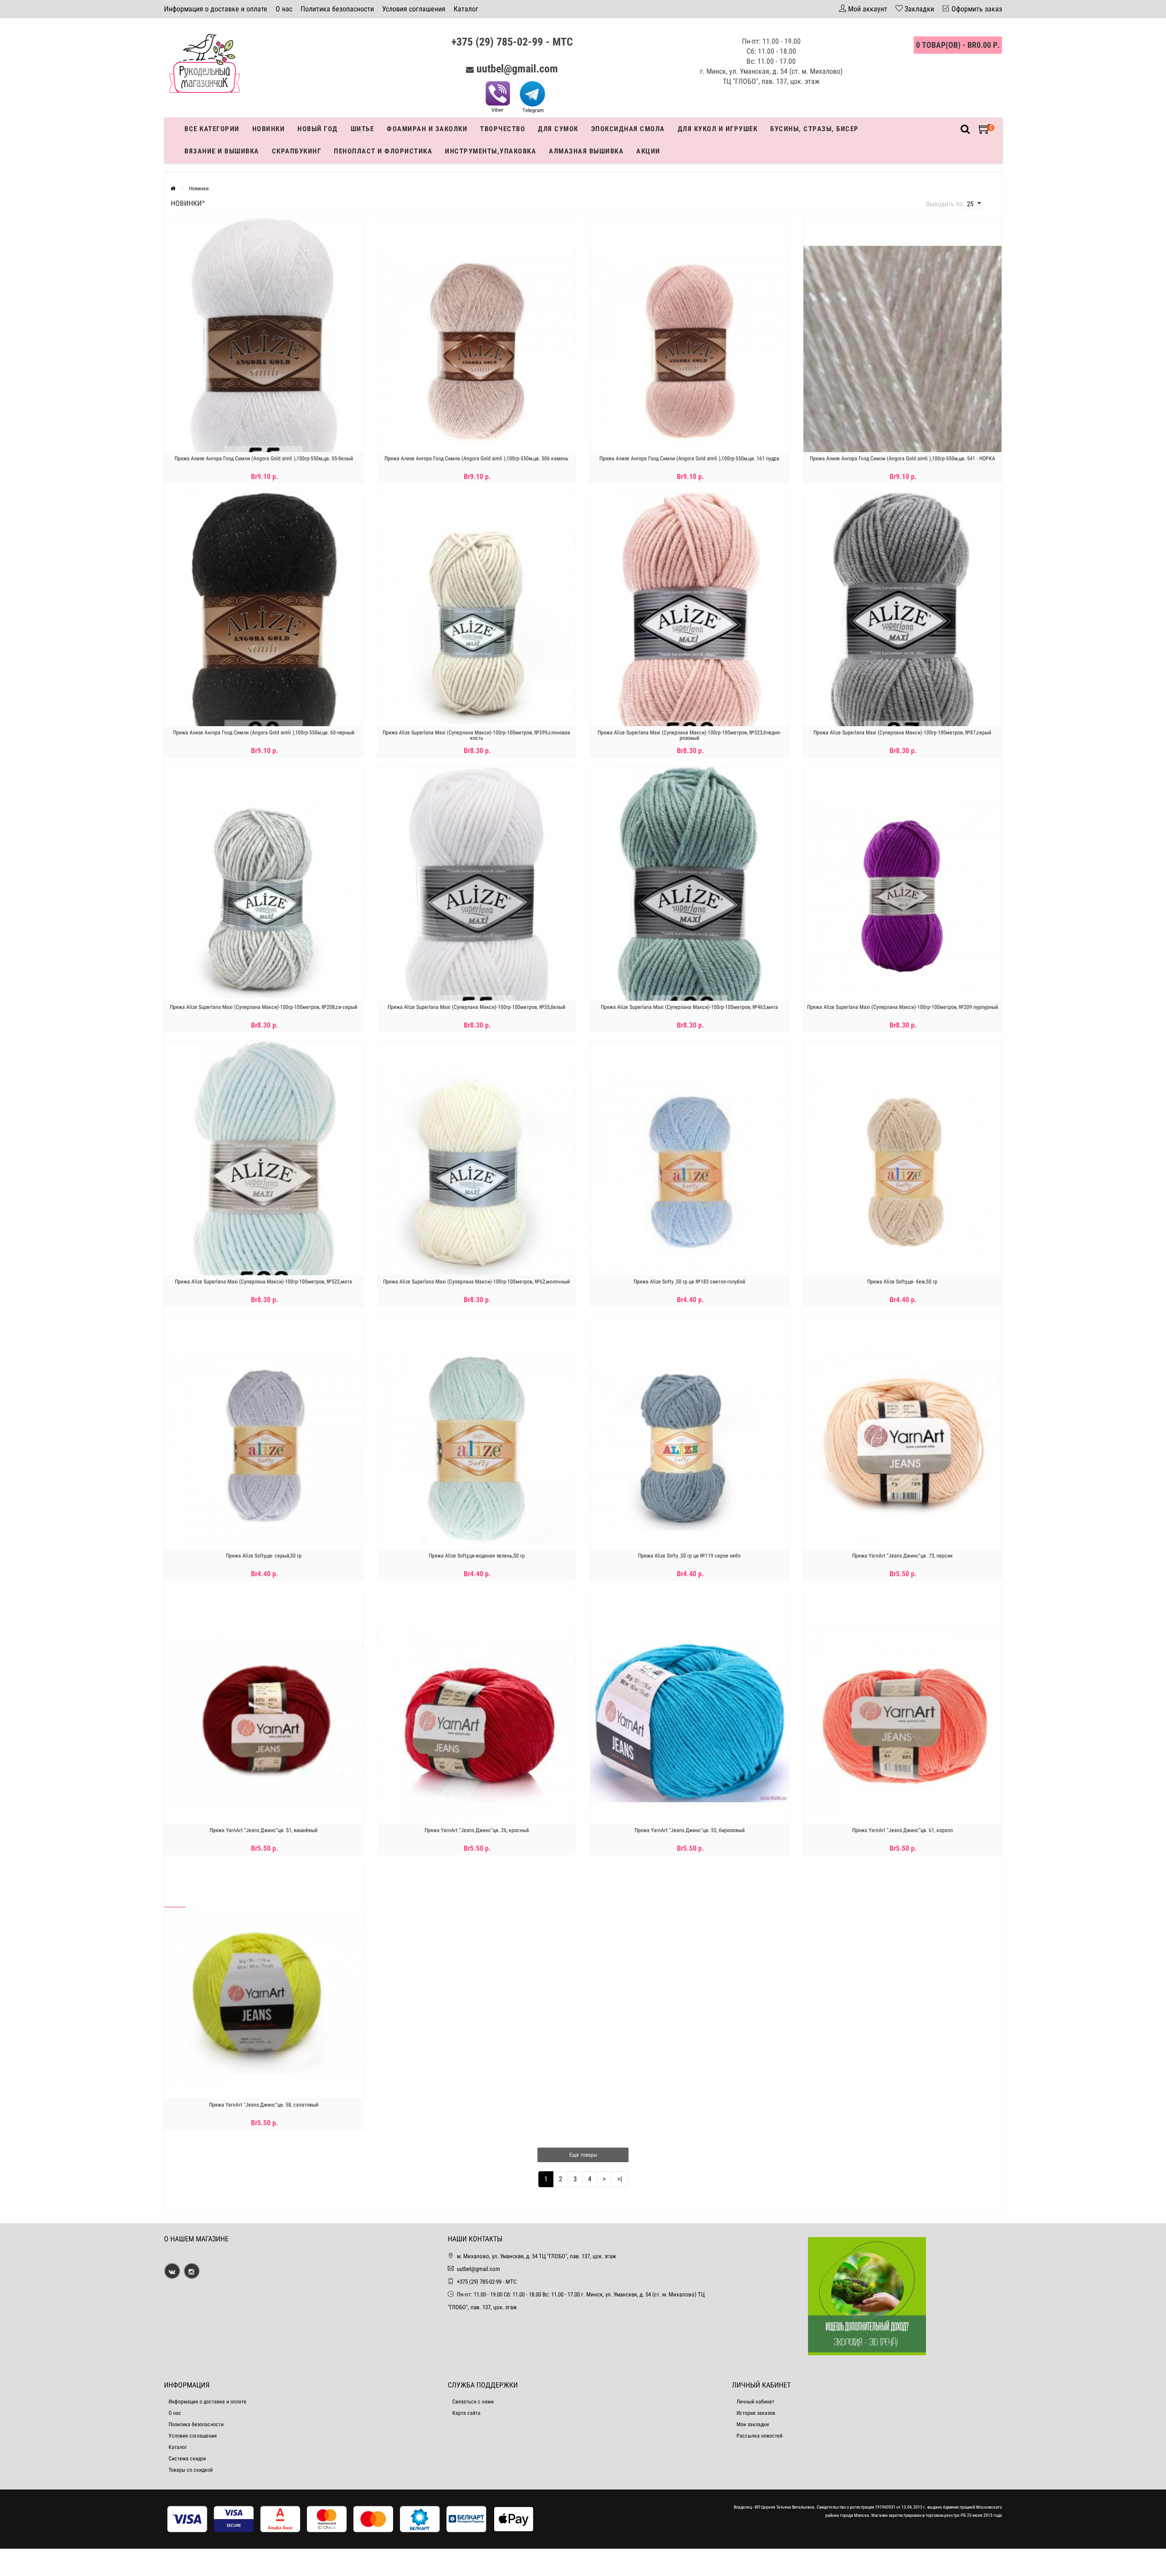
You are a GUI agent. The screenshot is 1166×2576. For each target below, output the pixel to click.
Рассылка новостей (759, 2436)
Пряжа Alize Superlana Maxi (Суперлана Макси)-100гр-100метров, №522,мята (263, 1282)
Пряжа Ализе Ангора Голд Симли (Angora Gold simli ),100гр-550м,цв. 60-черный (264, 733)
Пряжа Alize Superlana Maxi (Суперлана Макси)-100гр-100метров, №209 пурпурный (903, 1007)
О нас (284, 9)
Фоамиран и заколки (427, 129)
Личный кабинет (755, 2402)
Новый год (318, 129)
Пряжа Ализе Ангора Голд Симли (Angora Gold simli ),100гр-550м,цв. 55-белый (264, 458)
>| (620, 2179)
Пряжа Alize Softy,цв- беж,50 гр (902, 1282)
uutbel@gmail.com (517, 69)
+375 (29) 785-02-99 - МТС (512, 42)
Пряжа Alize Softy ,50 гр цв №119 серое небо (689, 1556)
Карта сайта (466, 2413)
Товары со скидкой (191, 2470)
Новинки (269, 129)
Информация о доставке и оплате (216, 9)
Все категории (212, 129)
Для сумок (558, 129)
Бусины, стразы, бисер (815, 129)
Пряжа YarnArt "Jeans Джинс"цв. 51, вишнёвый (263, 1830)
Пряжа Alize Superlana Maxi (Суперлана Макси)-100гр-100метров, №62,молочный (476, 1282)
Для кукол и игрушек (718, 129)
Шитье (363, 129)
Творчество (503, 129)
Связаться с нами (473, 2402)
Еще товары (583, 2155)
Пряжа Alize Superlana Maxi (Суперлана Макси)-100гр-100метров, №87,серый (902, 733)
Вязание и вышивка (222, 151)
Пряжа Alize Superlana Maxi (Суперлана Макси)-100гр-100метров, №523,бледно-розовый (689, 735)
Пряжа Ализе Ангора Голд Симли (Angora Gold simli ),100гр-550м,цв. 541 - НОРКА (903, 458)
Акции (648, 151)
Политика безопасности (337, 9)
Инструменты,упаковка (491, 151)
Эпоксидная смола (628, 129)
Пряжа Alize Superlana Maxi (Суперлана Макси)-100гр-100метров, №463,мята (689, 1007)
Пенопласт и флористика (383, 151)
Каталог (466, 9)
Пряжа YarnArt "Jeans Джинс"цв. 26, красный (477, 1830)
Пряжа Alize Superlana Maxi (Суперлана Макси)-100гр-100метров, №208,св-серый (263, 1007)
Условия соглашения (414, 9)
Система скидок (187, 2459)
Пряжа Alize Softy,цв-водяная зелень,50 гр (477, 1556)
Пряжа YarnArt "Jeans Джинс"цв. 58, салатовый (264, 2105)
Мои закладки (753, 2424)
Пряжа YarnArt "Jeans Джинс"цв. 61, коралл (903, 1830)
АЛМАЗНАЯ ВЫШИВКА (586, 151)
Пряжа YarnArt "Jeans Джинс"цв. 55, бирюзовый (690, 1830)
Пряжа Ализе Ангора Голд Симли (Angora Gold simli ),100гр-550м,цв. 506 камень (476, 458)
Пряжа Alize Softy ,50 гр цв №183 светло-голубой (689, 1282)
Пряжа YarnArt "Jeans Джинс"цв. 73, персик (903, 1556)
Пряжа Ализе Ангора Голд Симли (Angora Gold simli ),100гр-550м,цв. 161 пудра (689, 458)
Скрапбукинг (297, 151)
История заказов (756, 2413)
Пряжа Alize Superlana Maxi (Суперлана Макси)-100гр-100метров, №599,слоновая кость (476, 735)
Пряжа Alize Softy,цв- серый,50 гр (264, 1556)
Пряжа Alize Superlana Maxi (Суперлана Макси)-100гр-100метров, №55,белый (476, 1007)
